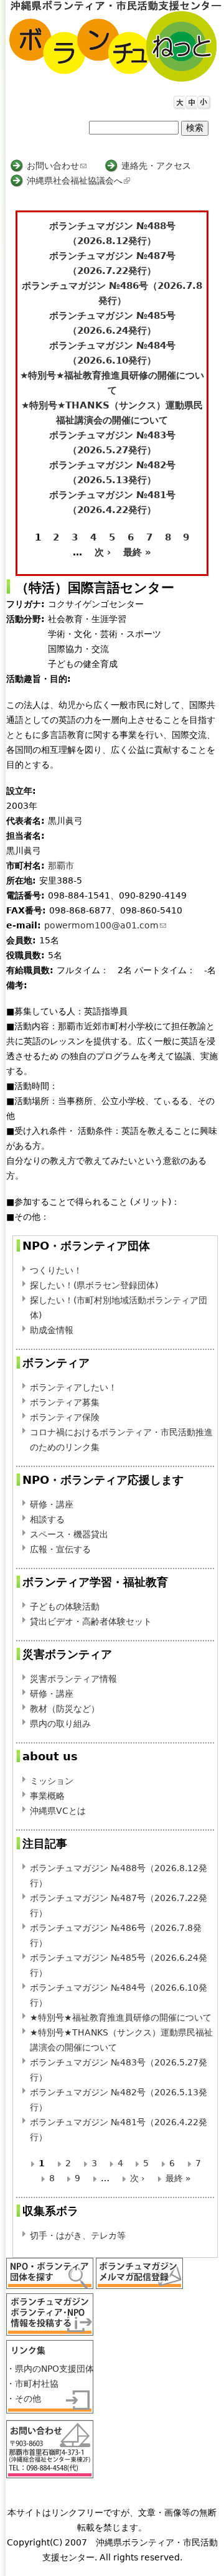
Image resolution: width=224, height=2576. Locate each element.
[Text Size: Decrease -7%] (202, 100)
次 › (103, 552)
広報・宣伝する (60, 1549)
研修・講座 (52, 1504)
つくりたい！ (56, 1270)
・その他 (24, 2399)
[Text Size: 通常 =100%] (190, 100)
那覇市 (61, 866)
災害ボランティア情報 (73, 1679)
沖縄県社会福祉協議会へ (77, 181)
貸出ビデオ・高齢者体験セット (91, 1621)
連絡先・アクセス (156, 166)
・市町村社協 (32, 2384)
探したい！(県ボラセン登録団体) (94, 1285)
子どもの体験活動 (65, 1606)
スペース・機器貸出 (69, 1534)
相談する (47, 1519)
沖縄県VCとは (58, 1811)
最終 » (137, 552)
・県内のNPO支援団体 (50, 2369)
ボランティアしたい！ (73, 1387)
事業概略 (47, 1796)
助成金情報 (52, 1330)
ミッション (52, 1781)
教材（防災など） (65, 1709)
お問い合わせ (57, 166)
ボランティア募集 (65, 1402)
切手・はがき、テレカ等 (78, 2235)
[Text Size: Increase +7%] (178, 100)
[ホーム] (115, 41)
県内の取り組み (60, 1724)
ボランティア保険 (65, 1417)
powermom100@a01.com (105, 925)
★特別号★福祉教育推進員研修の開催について (121, 2017)
